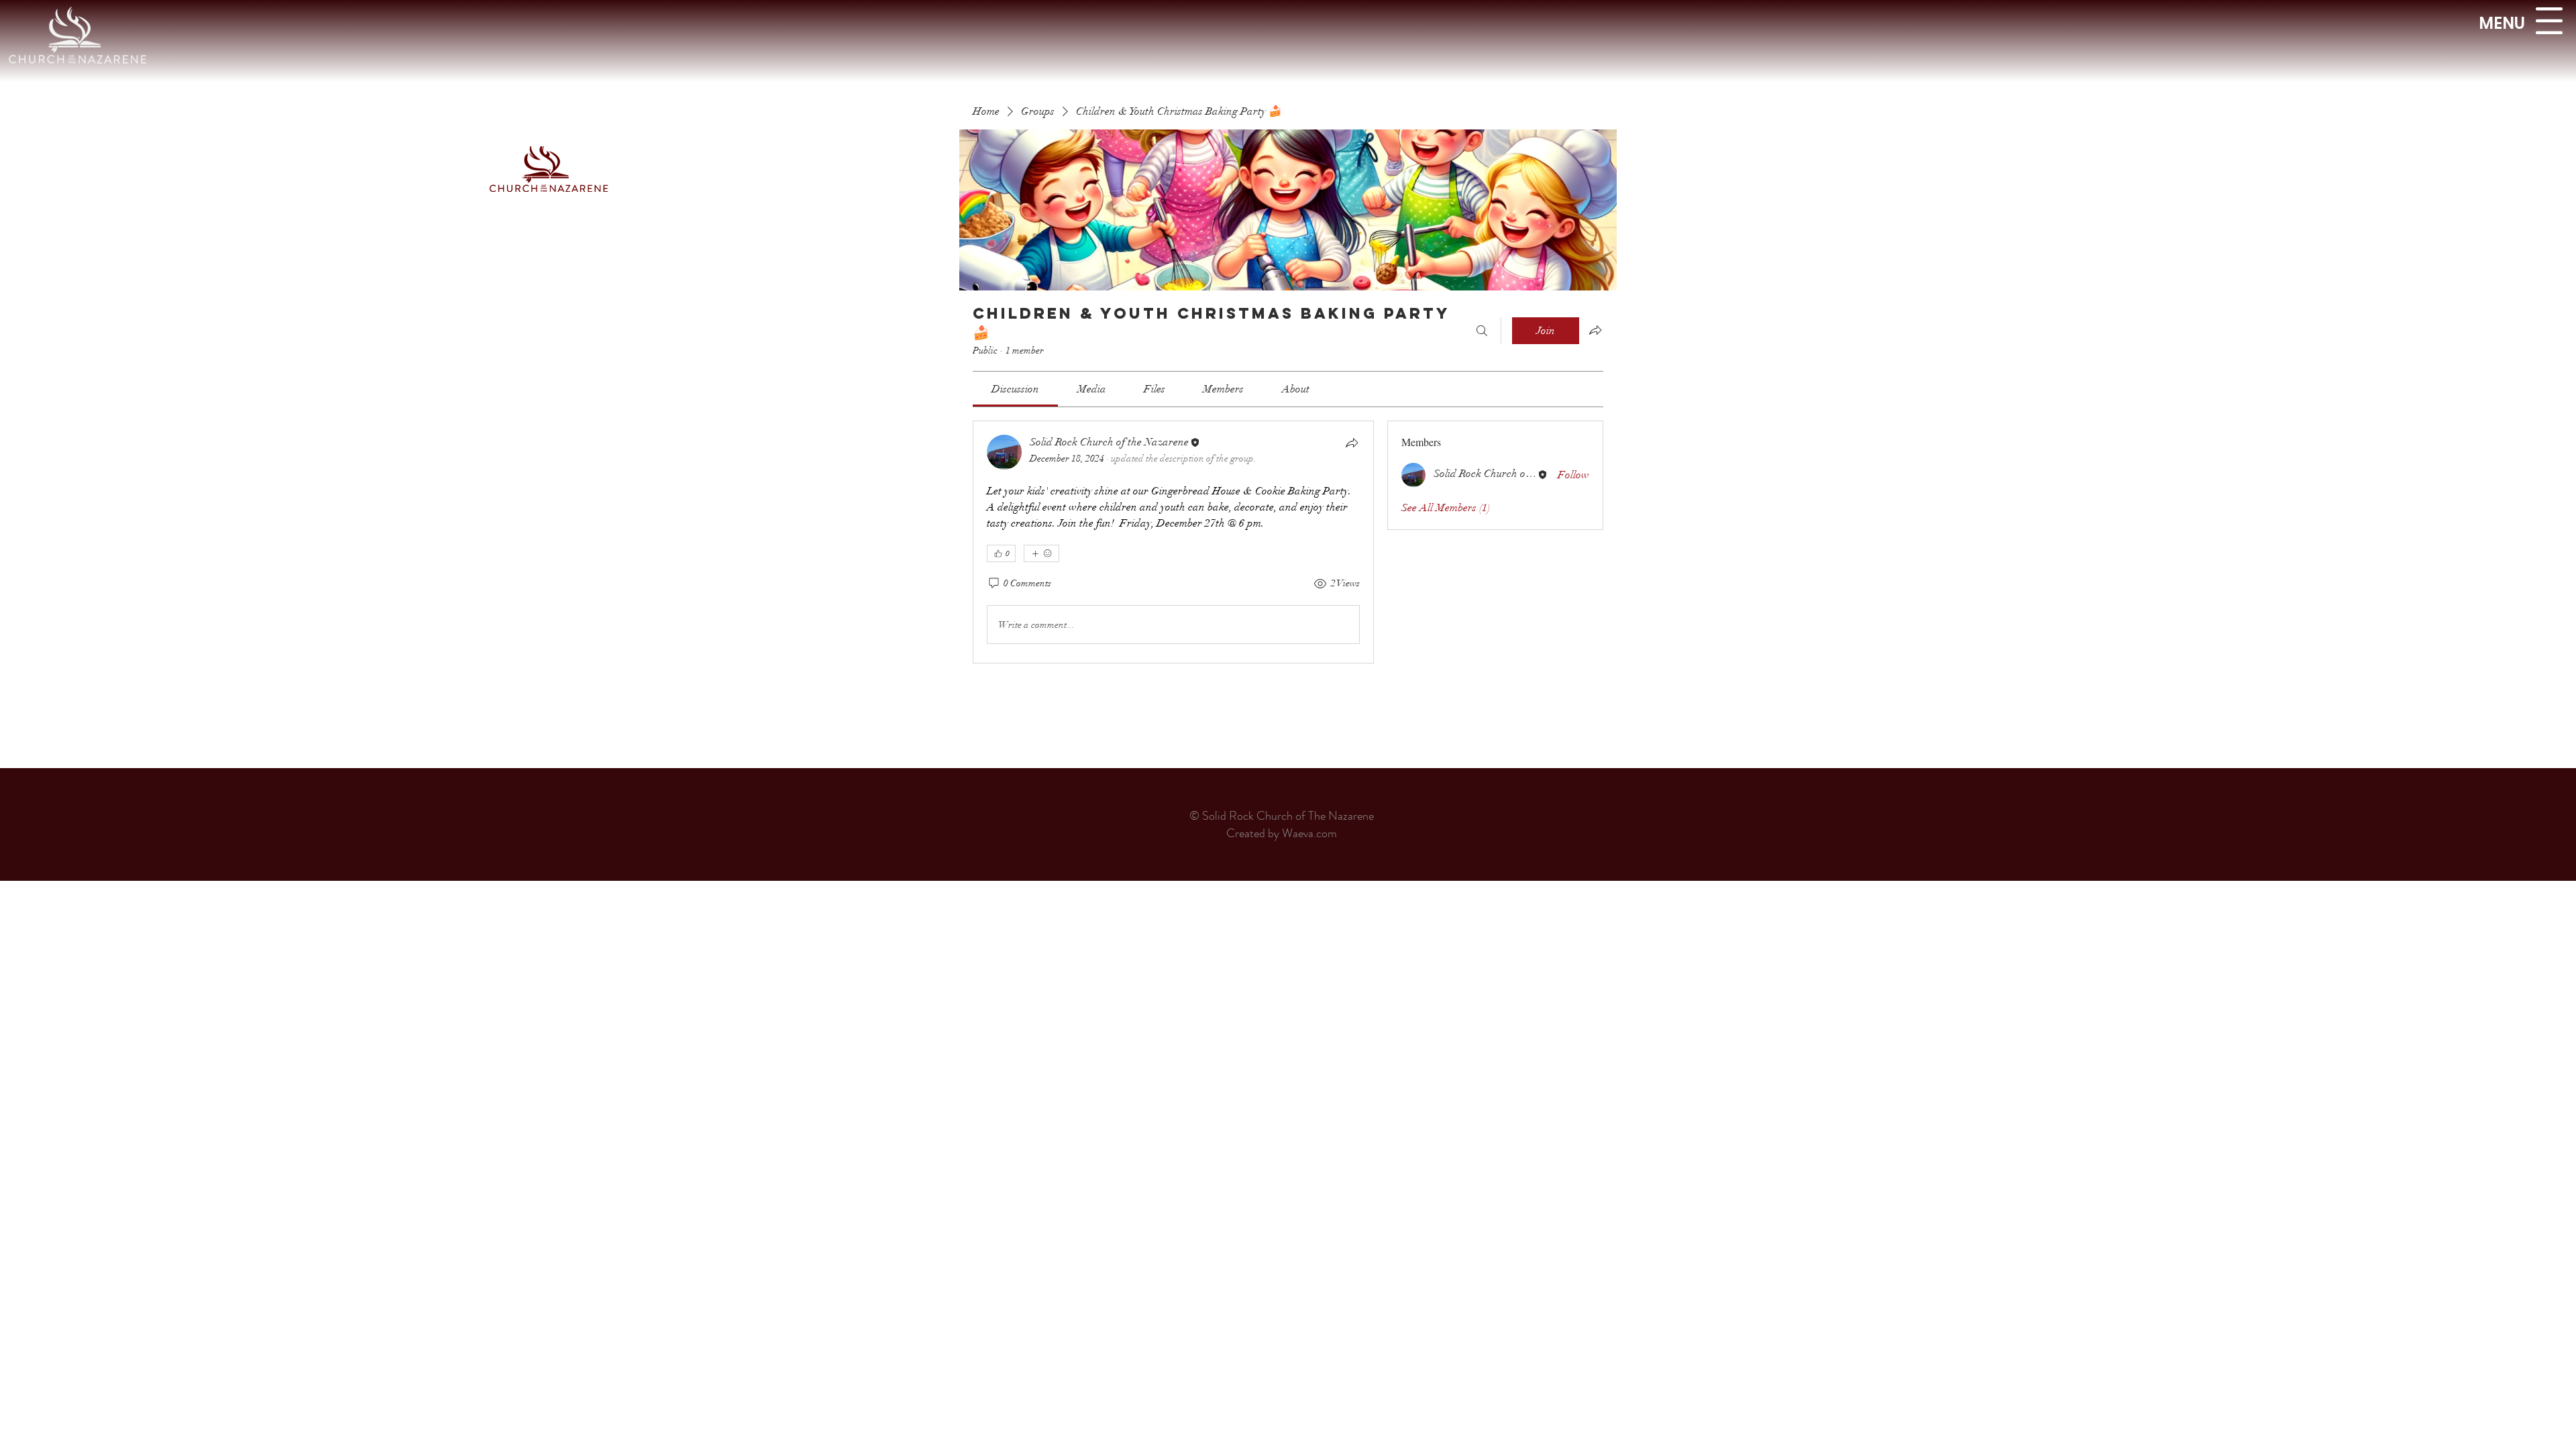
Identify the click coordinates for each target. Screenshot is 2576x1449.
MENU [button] (2502, 23)
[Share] (1352, 443)
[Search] (1482, 331)
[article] (1173, 542)
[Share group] (1595, 330)
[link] (1015, 389)
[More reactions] (1041, 553)
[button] (2549, 21)
